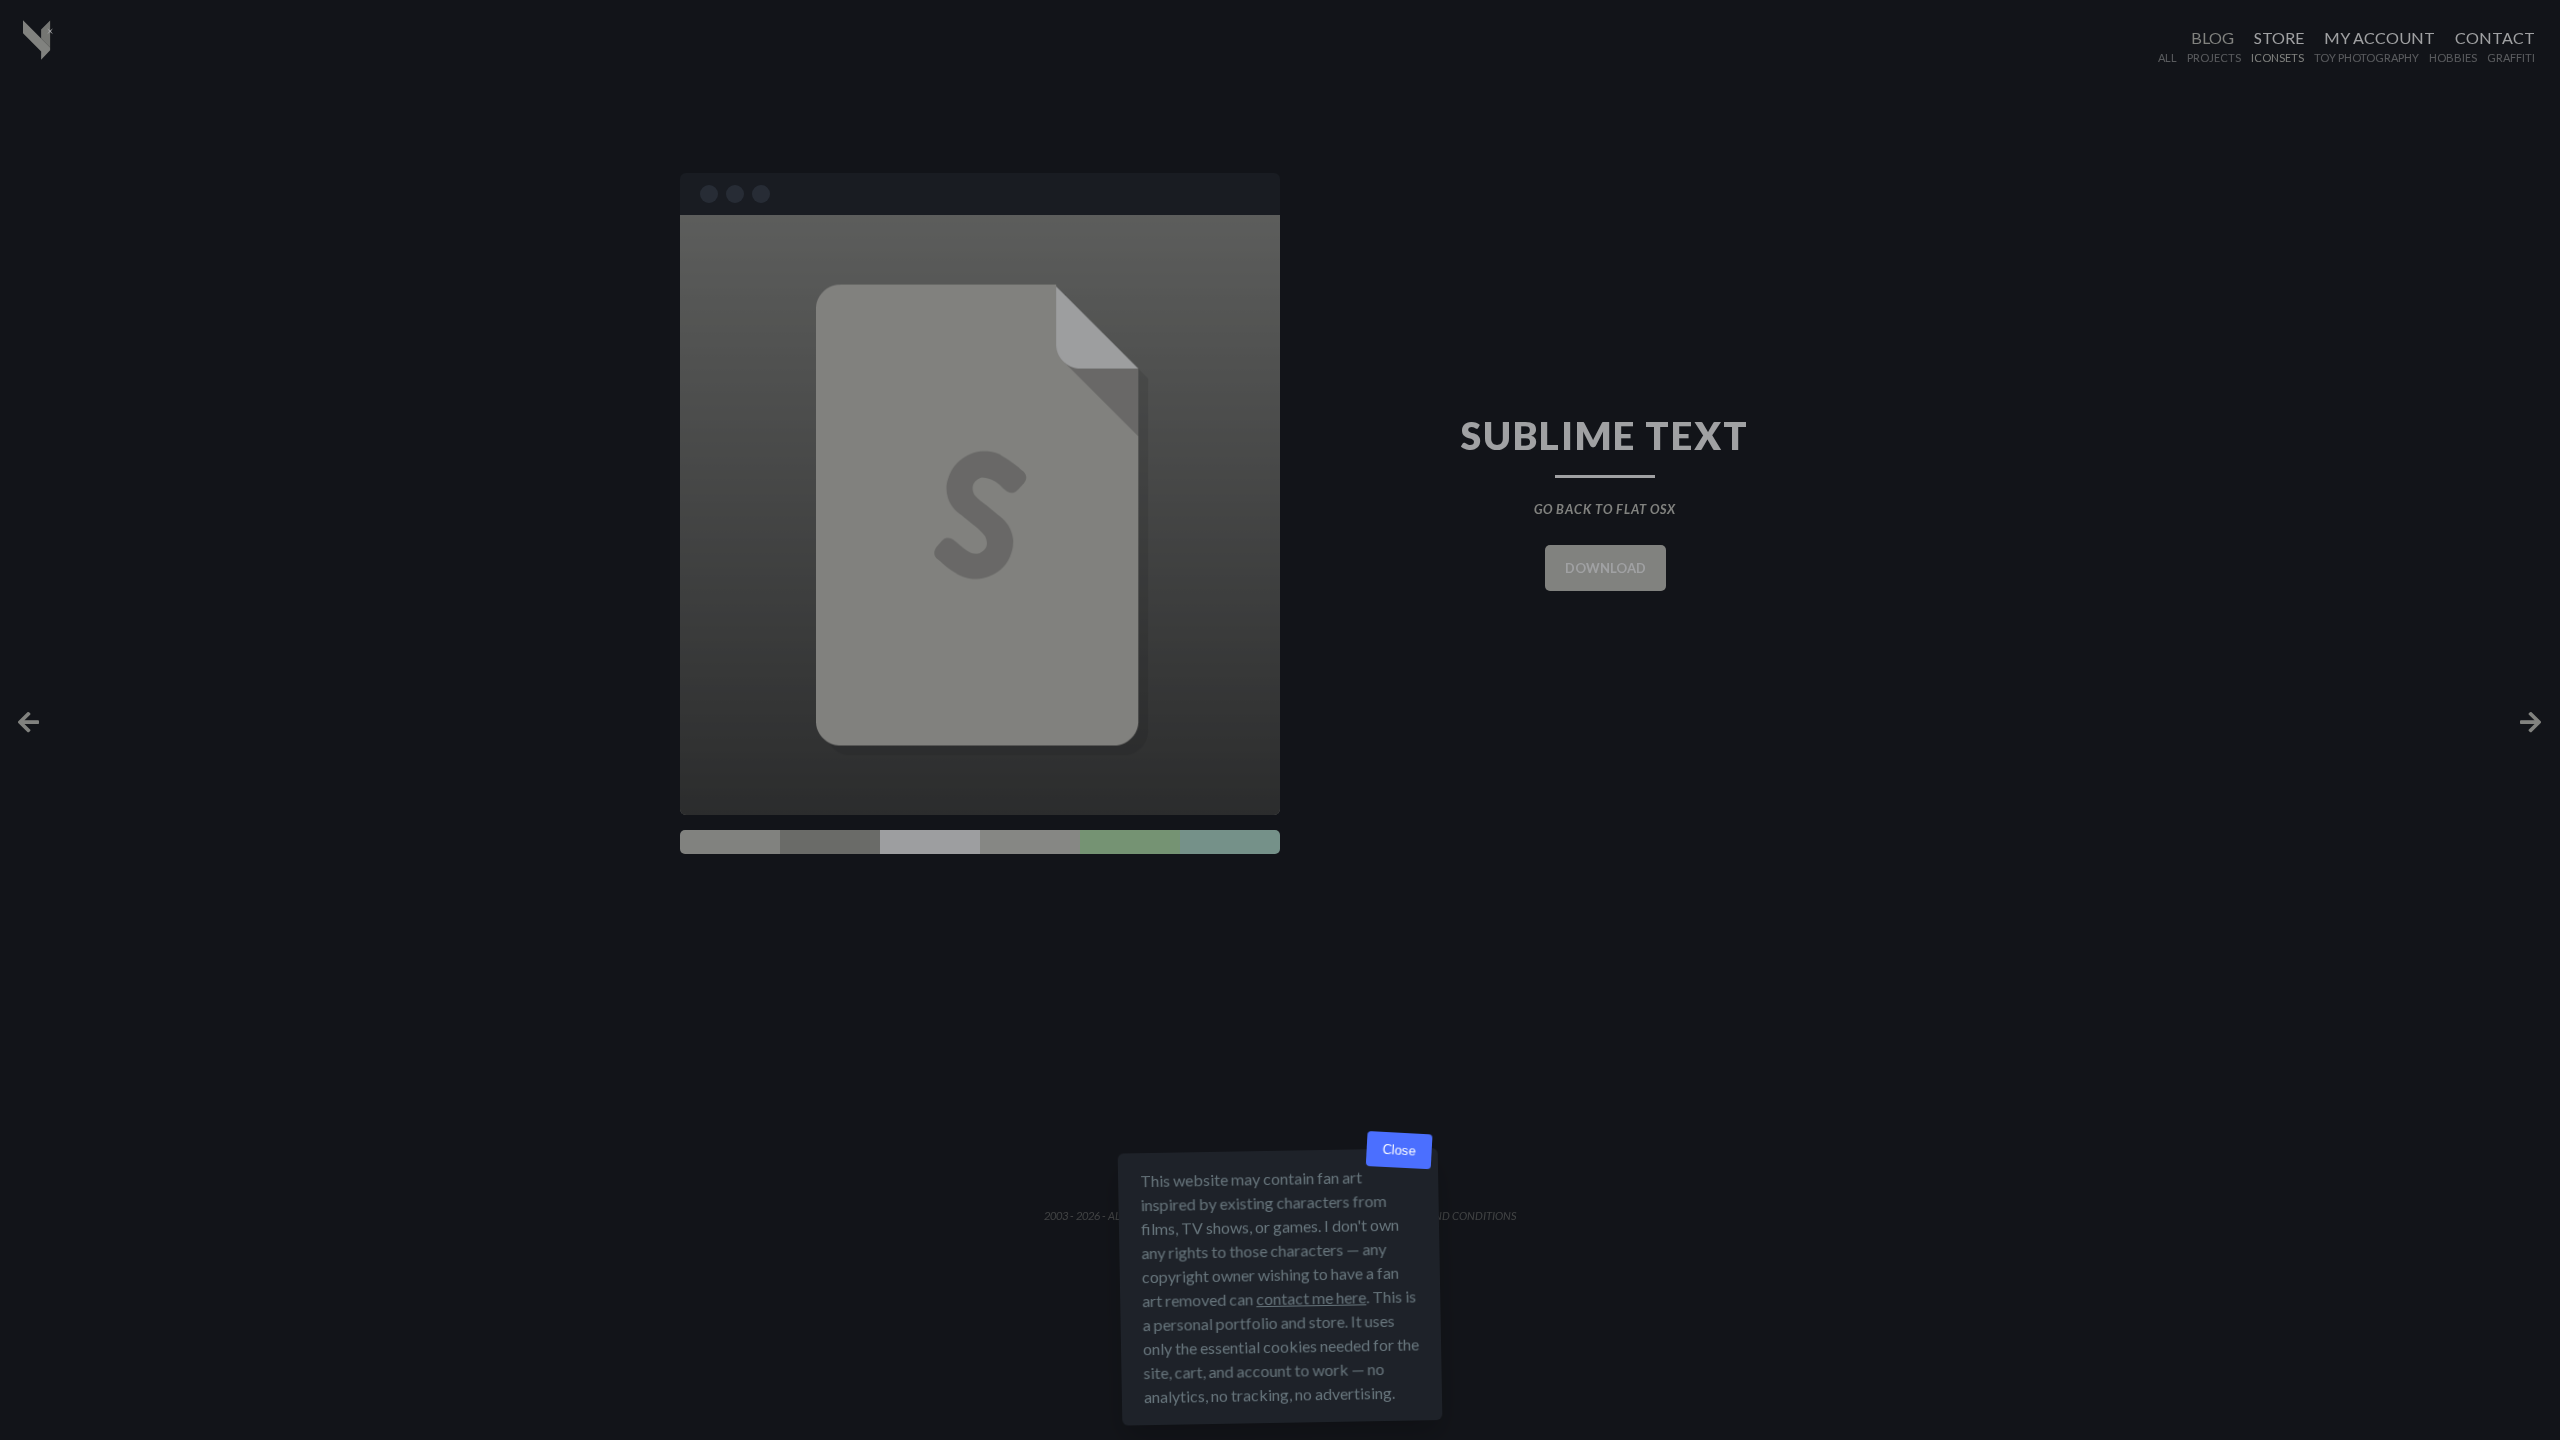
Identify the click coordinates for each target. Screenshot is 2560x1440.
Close (1399, 1150)
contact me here (1311, 1297)
